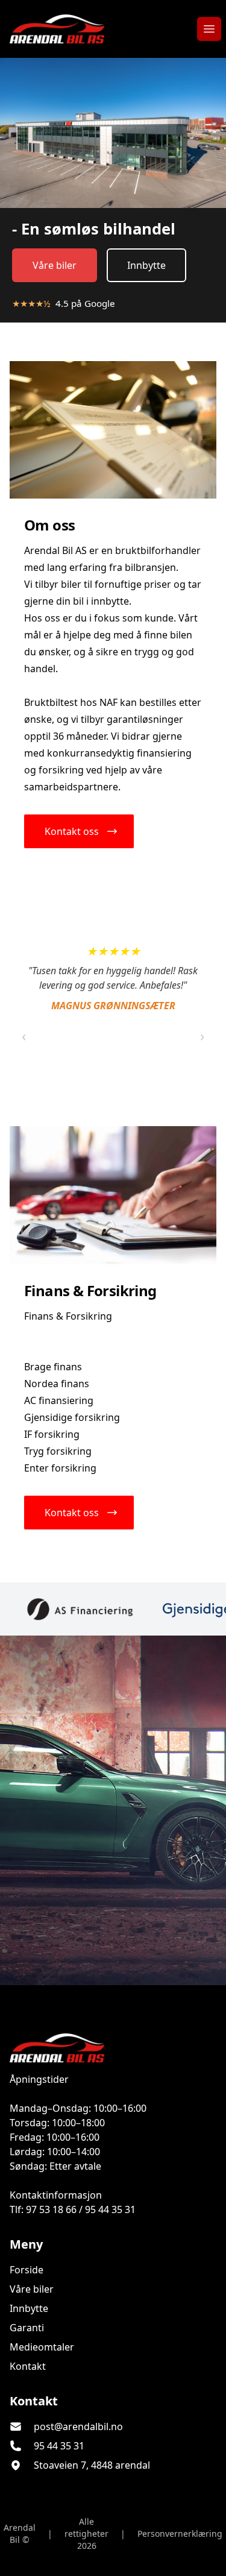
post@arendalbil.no (78, 2426)
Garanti (27, 2328)
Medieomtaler (42, 2347)
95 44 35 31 (59, 2446)
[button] (79, 831)
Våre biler (55, 265)
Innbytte (146, 265)
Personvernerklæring (180, 2533)
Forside (27, 2270)
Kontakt (28, 2366)
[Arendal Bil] (113, 2048)
